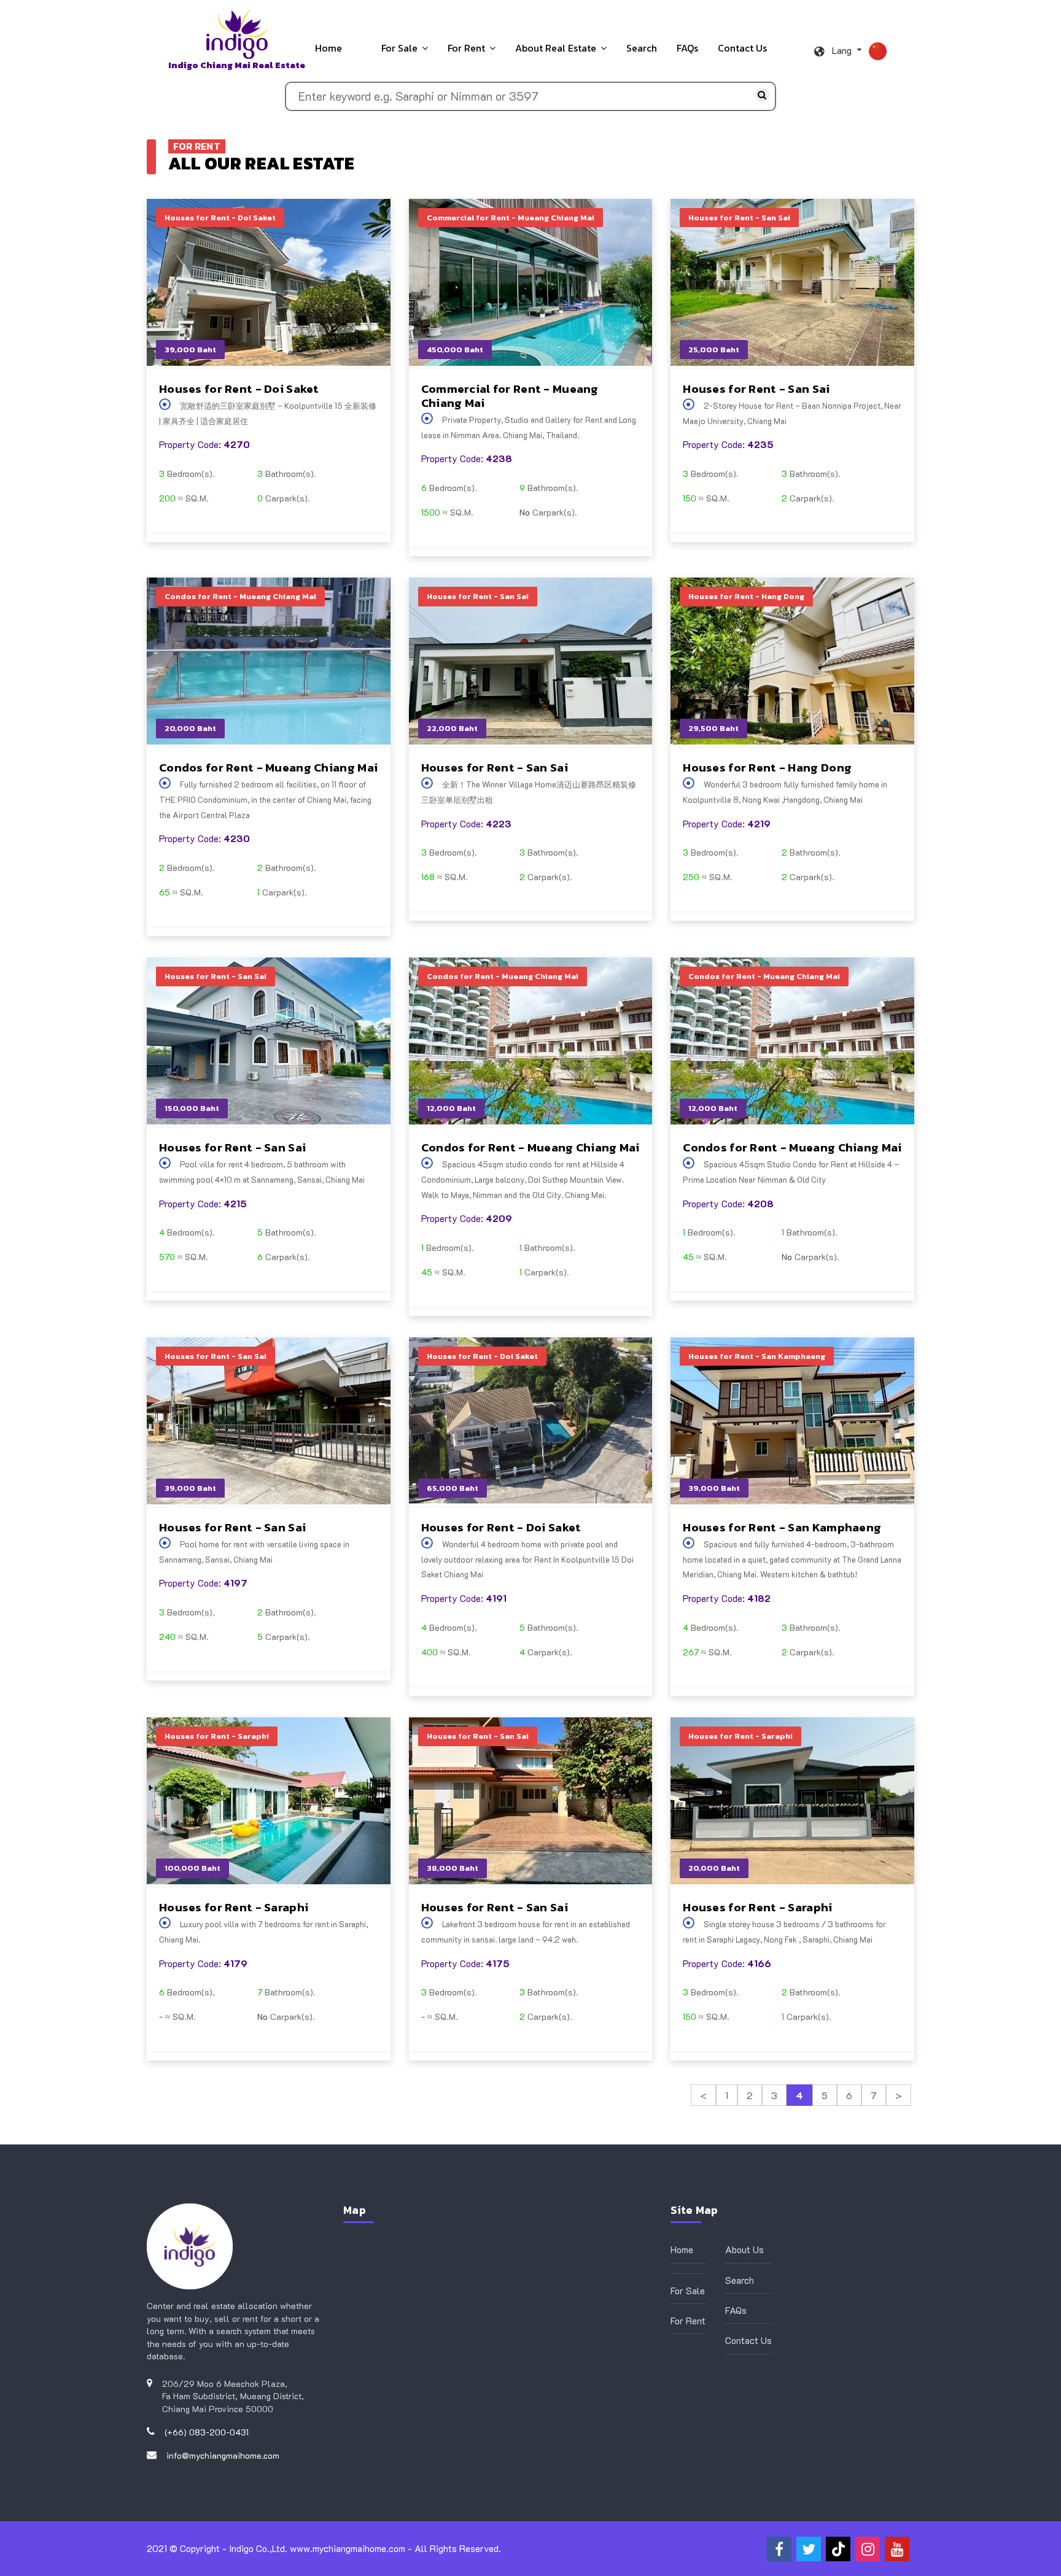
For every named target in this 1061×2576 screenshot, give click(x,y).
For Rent (466, 48)
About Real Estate (556, 48)
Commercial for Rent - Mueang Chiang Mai (510, 396)
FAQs (687, 48)
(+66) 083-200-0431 (207, 2432)
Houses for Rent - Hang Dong (767, 768)
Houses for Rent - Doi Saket (239, 389)
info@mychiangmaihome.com (223, 2455)
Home (328, 48)
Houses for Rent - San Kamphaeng (782, 1527)
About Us (744, 2249)
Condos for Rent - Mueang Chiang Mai (268, 768)
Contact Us (742, 48)
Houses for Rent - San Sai (756, 389)
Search (642, 48)
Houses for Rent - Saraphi (234, 1907)
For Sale (399, 48)
